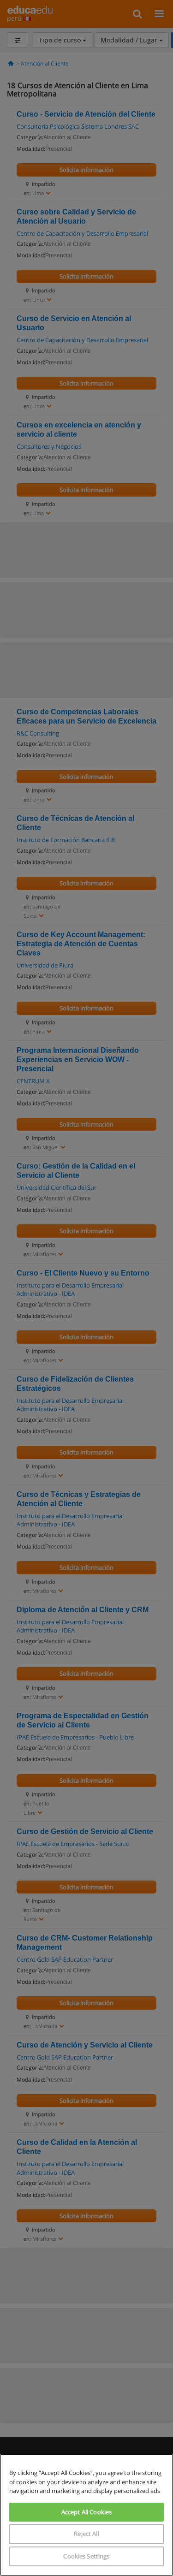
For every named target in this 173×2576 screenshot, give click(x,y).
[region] (86, 2515)
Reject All (86, 2534)
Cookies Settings (86, 2556)
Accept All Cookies (86, 2512)
